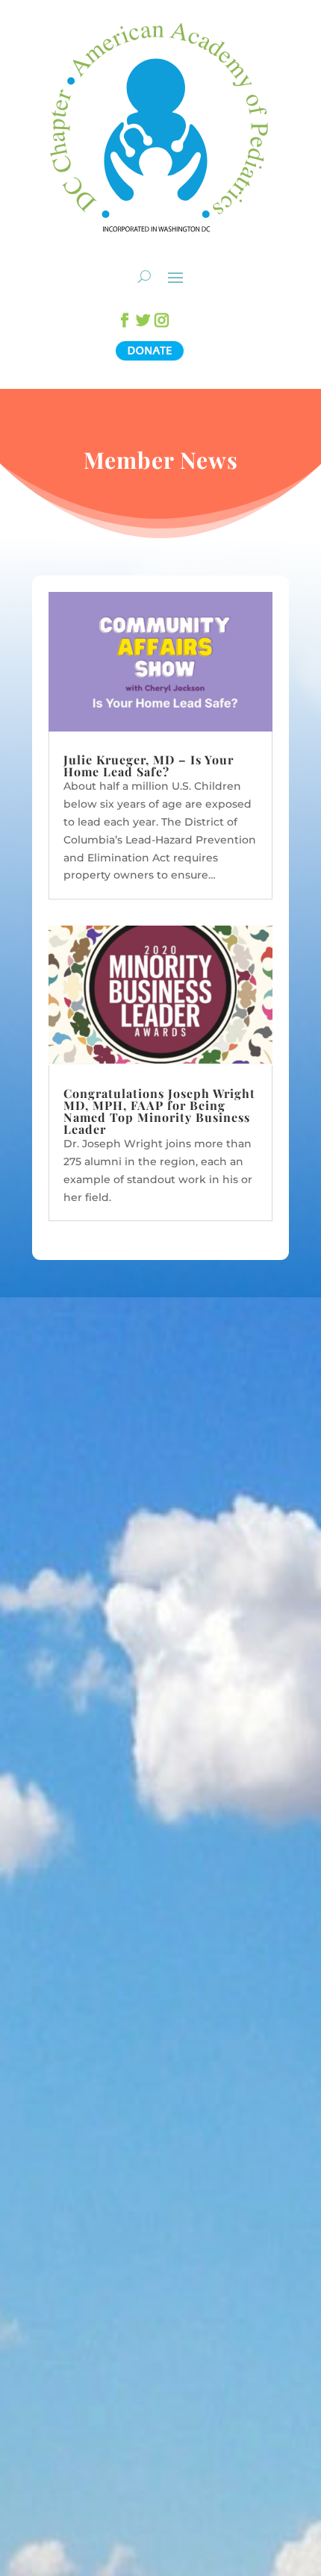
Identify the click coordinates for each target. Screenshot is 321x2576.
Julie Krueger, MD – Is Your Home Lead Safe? (149, 765)
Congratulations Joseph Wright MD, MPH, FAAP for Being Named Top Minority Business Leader (159, 1111)
